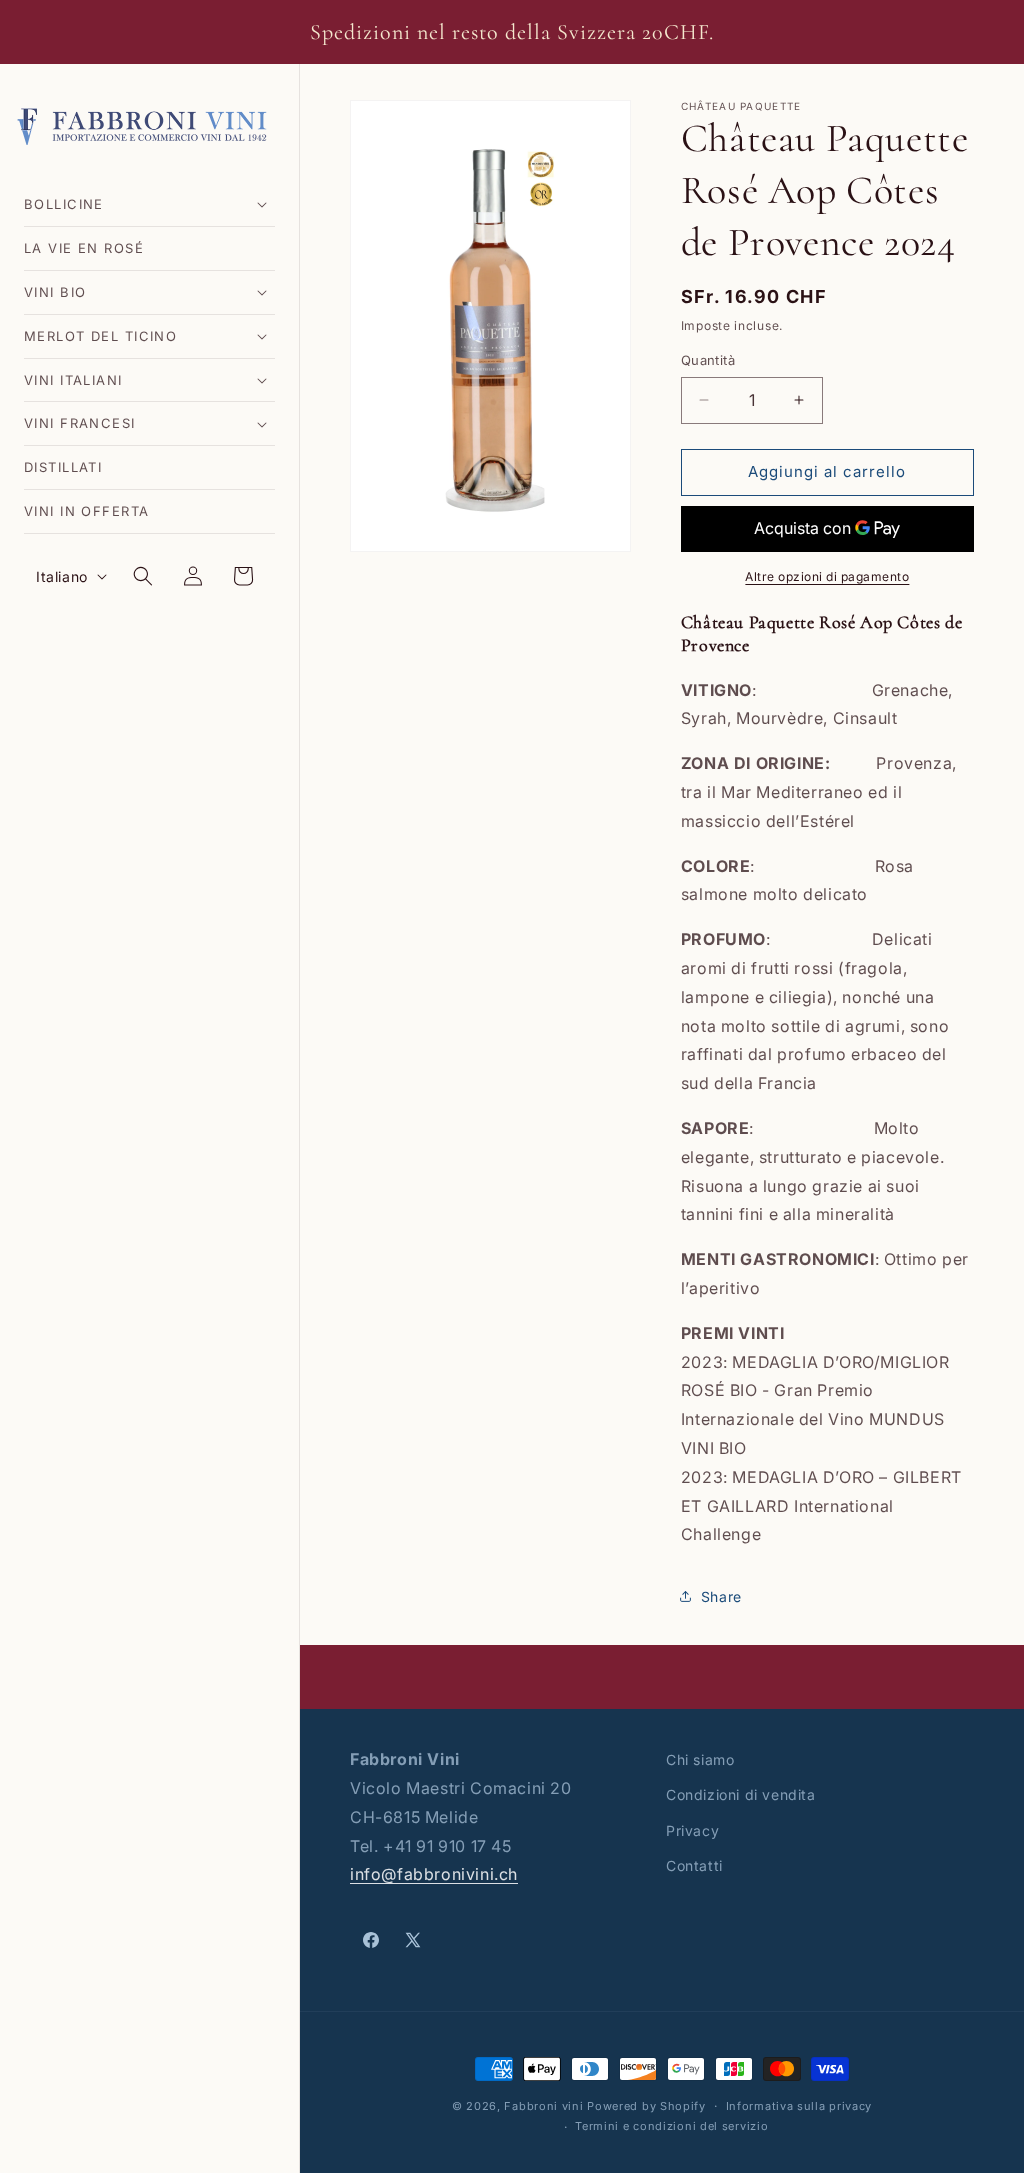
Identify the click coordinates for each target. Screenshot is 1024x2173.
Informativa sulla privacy (799, 2106)
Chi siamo (700, 1759)
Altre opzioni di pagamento (827, 576)
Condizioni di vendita (741, 1794)
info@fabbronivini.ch (434, 1874)
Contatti (694, 1865)
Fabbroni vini (543, 2106)
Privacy (692, 1830)
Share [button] (721, 1596)
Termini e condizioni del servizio (671, 2126)
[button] (149, 204)
